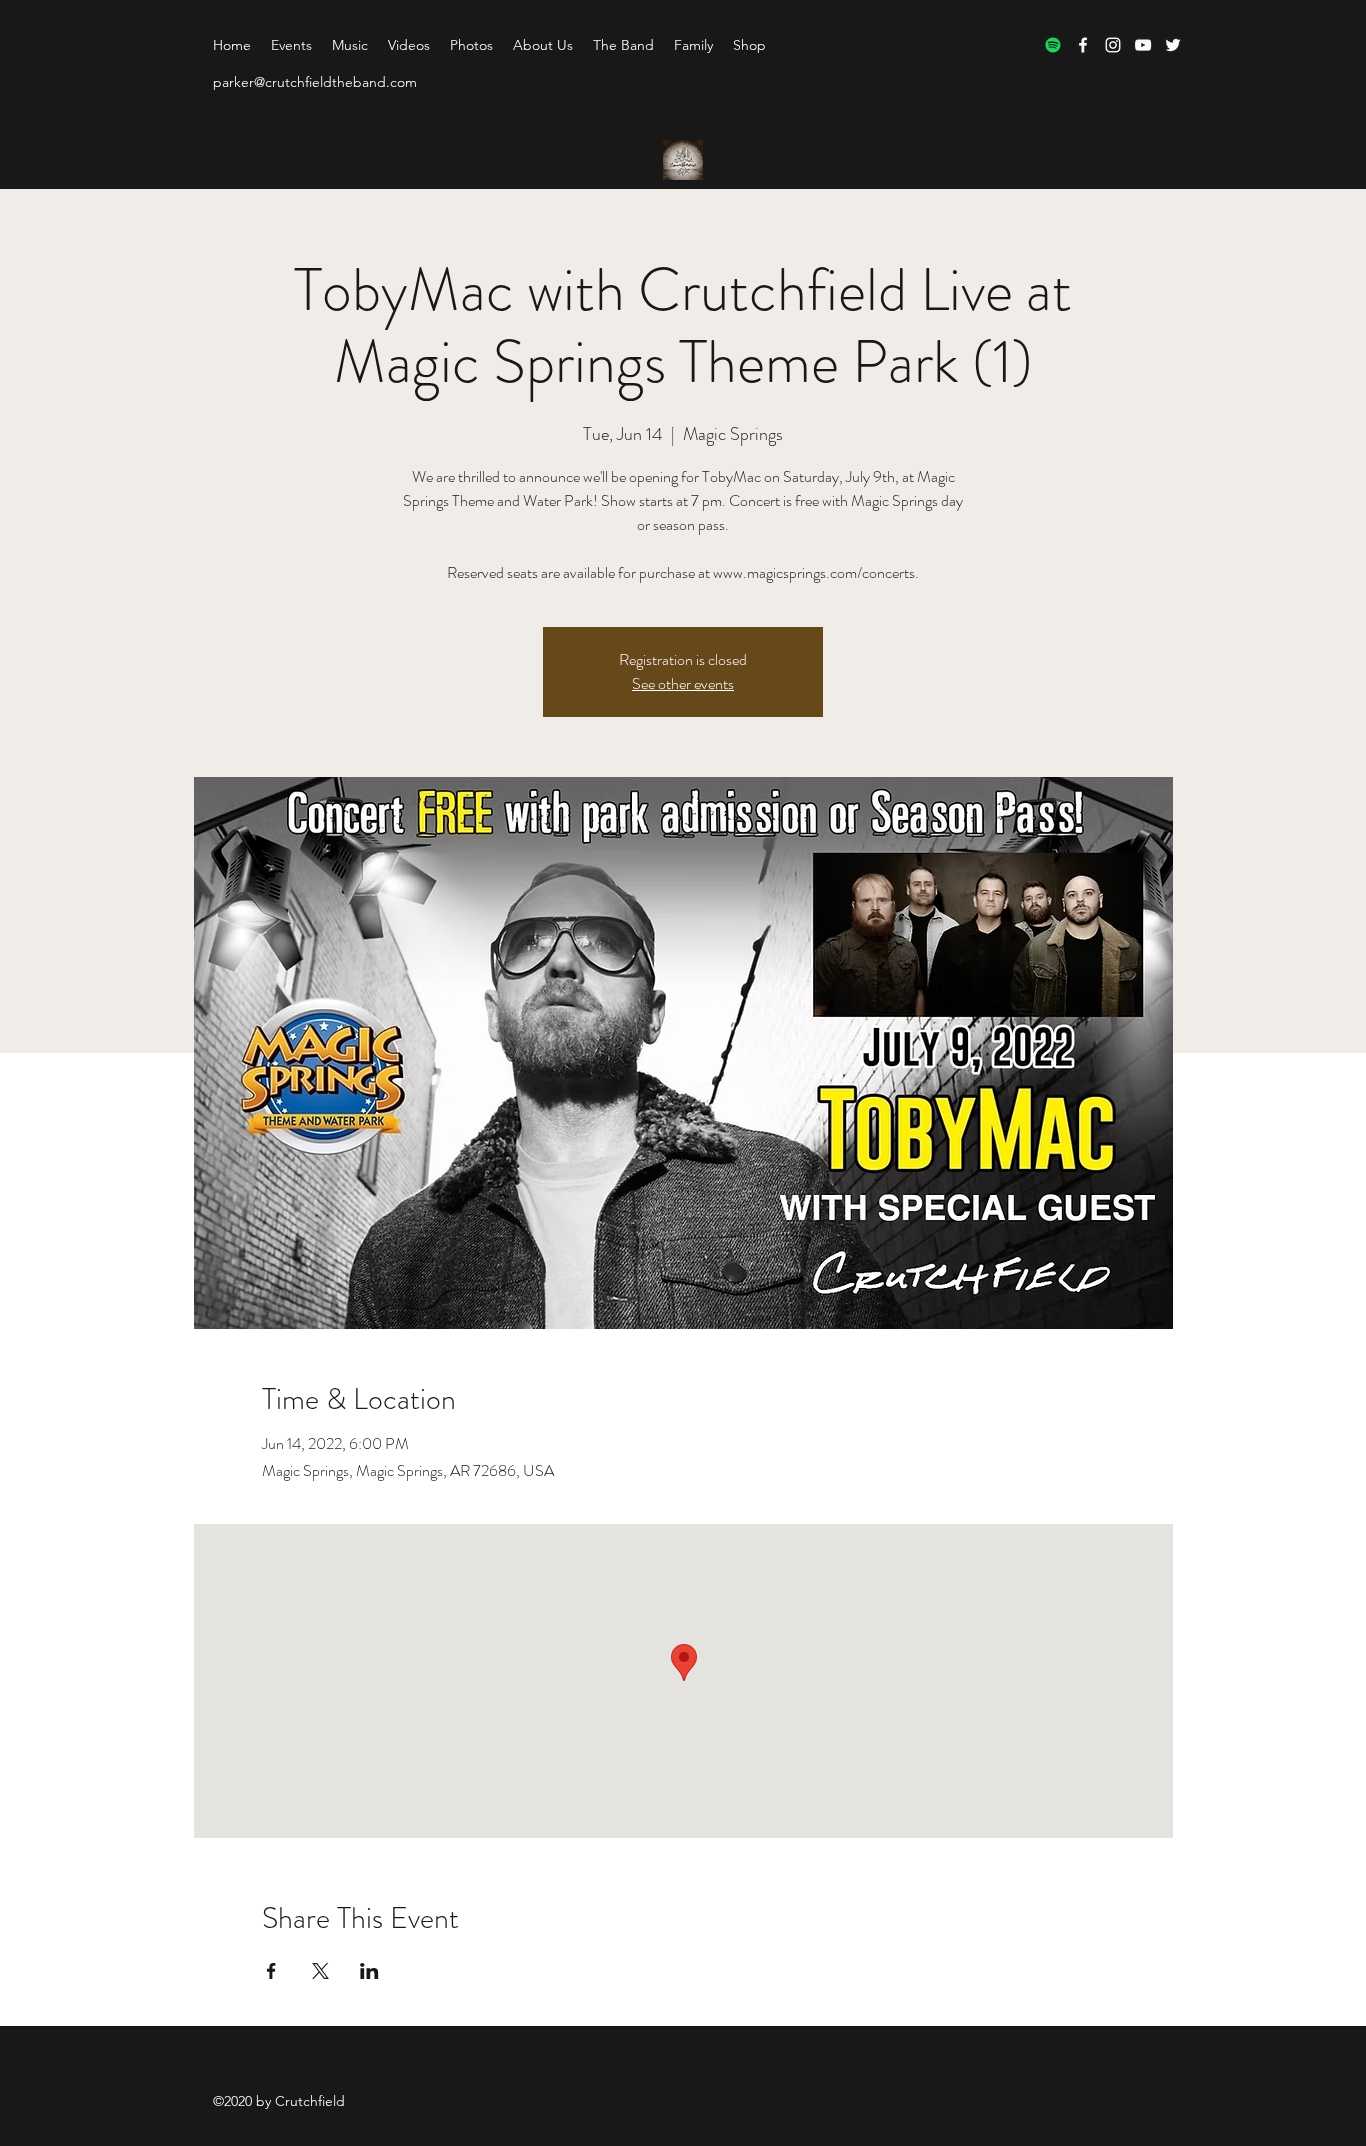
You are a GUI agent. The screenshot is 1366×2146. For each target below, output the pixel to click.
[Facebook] (1083, 45)
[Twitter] (1173, 45)
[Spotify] (1053, 45)
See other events (683, 683)
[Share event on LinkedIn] (369, 1971)
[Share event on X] (320, 1971)
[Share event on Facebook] (271, 1971)
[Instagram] (1113, 45)
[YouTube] (1143, 45)
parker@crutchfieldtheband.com (315, 82)
